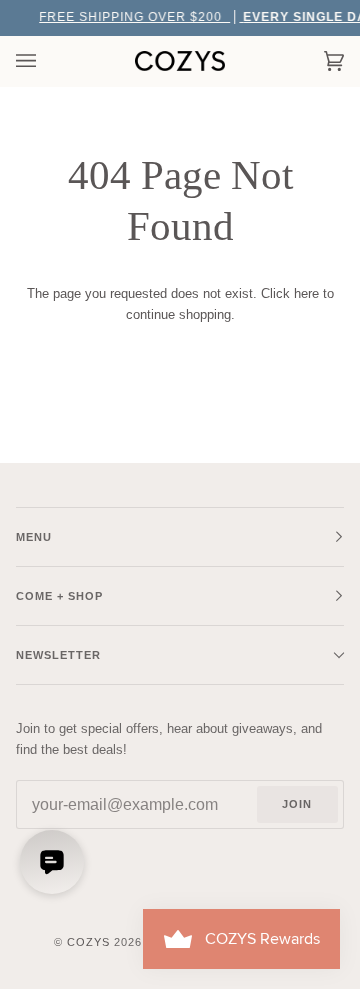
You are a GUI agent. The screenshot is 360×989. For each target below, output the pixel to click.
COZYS (88, 942)
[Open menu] (46, 61)
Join (297, 804)
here (306, 293)
